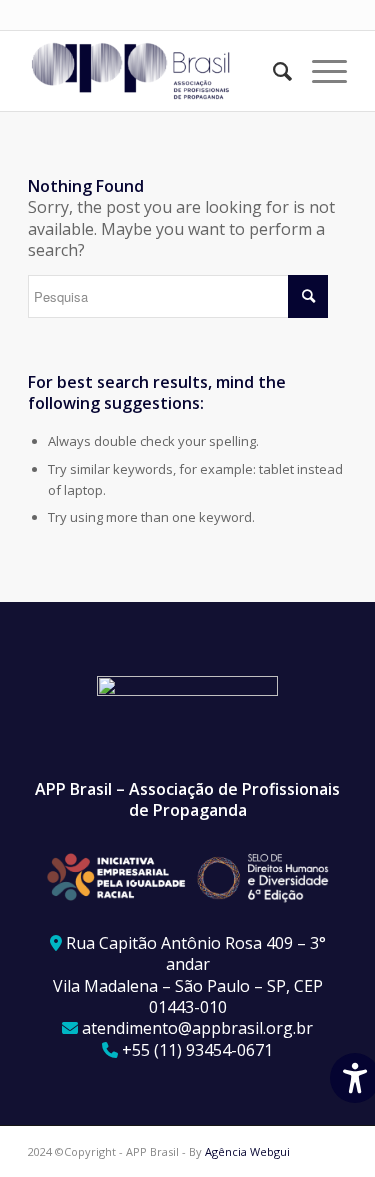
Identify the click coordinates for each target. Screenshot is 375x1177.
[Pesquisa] (272, 71)
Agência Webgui (247, 1151)
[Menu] (319, 71)
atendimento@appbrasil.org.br (197, 1028)
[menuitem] (272, 71)
